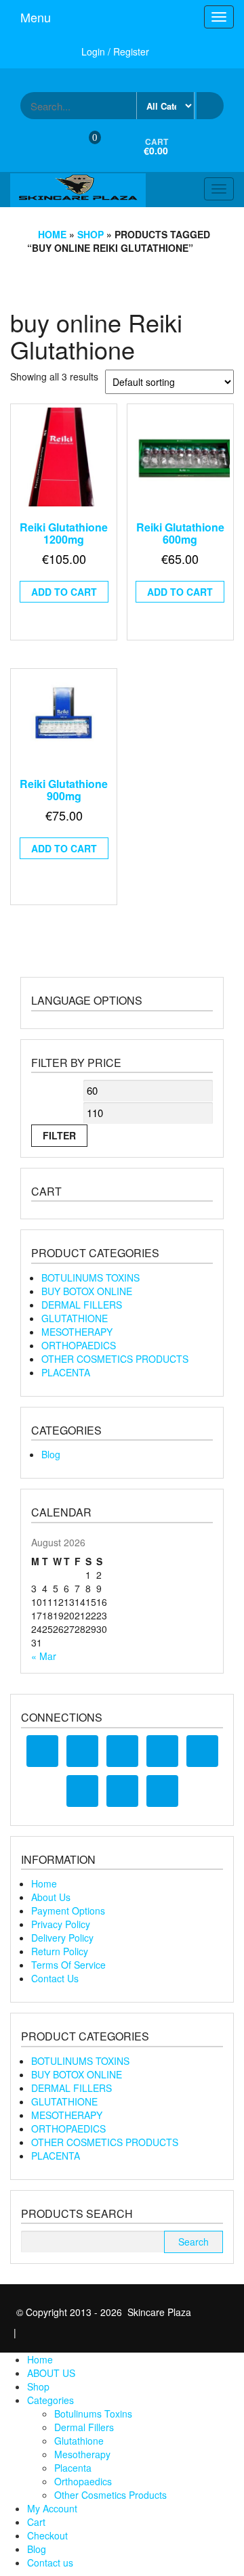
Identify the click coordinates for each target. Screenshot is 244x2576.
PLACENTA (66, 1372)
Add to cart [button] (64, 592)
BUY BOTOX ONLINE (87, 1291)
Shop (90, 234)
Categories (50, 2400)
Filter (59, 1135)
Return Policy (60, 1951)
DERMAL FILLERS (82, 1305)
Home (52, 234)
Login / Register (115, 51)
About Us (51, 1897)
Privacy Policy (61, 1924)
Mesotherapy (82, 2454)
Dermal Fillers (84, 2427)
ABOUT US (51, 2373)
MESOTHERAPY (77, 1332)
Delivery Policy (62, 1938)
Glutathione (79, 2441)
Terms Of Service (68, 1965)
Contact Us (55, 1978)
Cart (36, 2522)
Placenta (73, 2468)
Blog (51, 1454)
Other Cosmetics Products (110, 2495)
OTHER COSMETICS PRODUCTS (115, 1359)
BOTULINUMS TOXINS (90, 1278)
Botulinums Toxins (93, 2414)
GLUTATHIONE (75, 1318)
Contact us (50, 2562)
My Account (52, 2508)
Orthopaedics (83, 2481)
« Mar (44, 1656)
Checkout (47, 2535)
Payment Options (68, 1911)
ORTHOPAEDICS (79, 1345)
